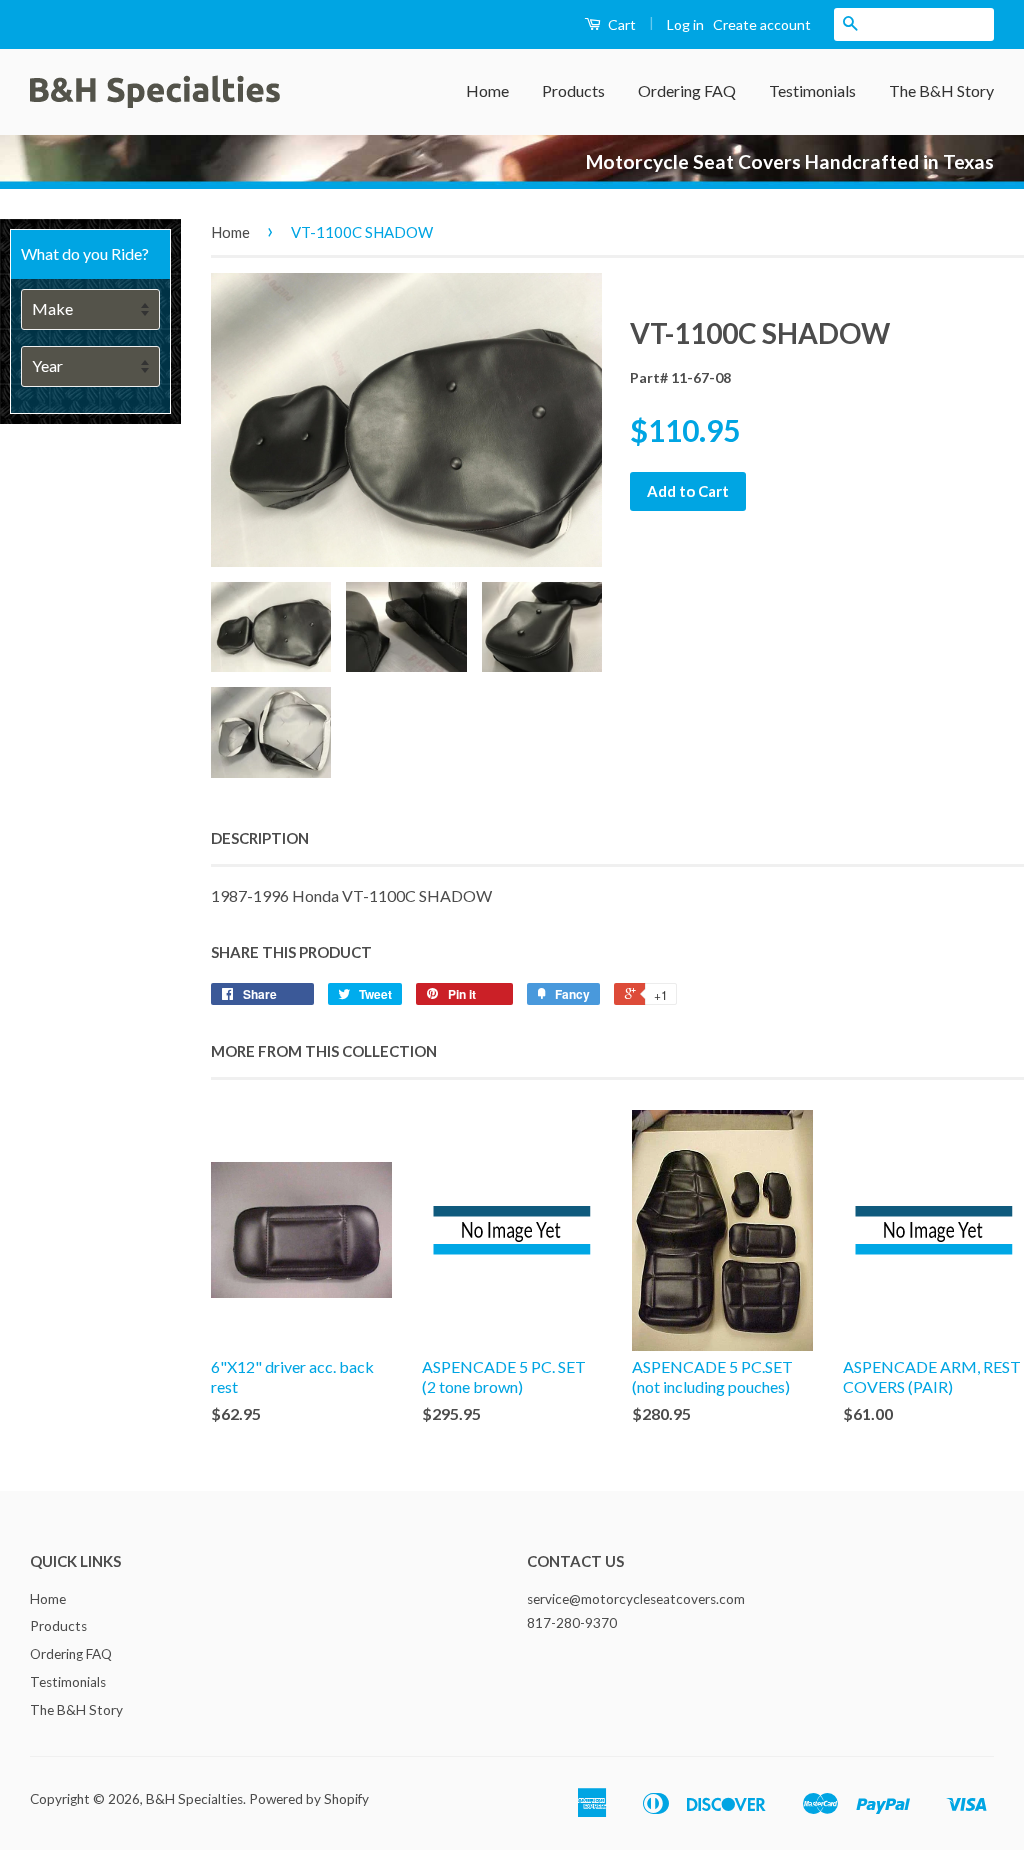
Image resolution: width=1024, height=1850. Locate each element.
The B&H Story (941, 90)
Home (487, 90)
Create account (762, 24)
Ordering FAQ (687, 90)
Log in (685, 24)
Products (573, 90)
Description (260, 838)
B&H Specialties (194, 1799)
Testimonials (812, 90)
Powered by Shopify (309, 1799)
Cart (620, 24)
